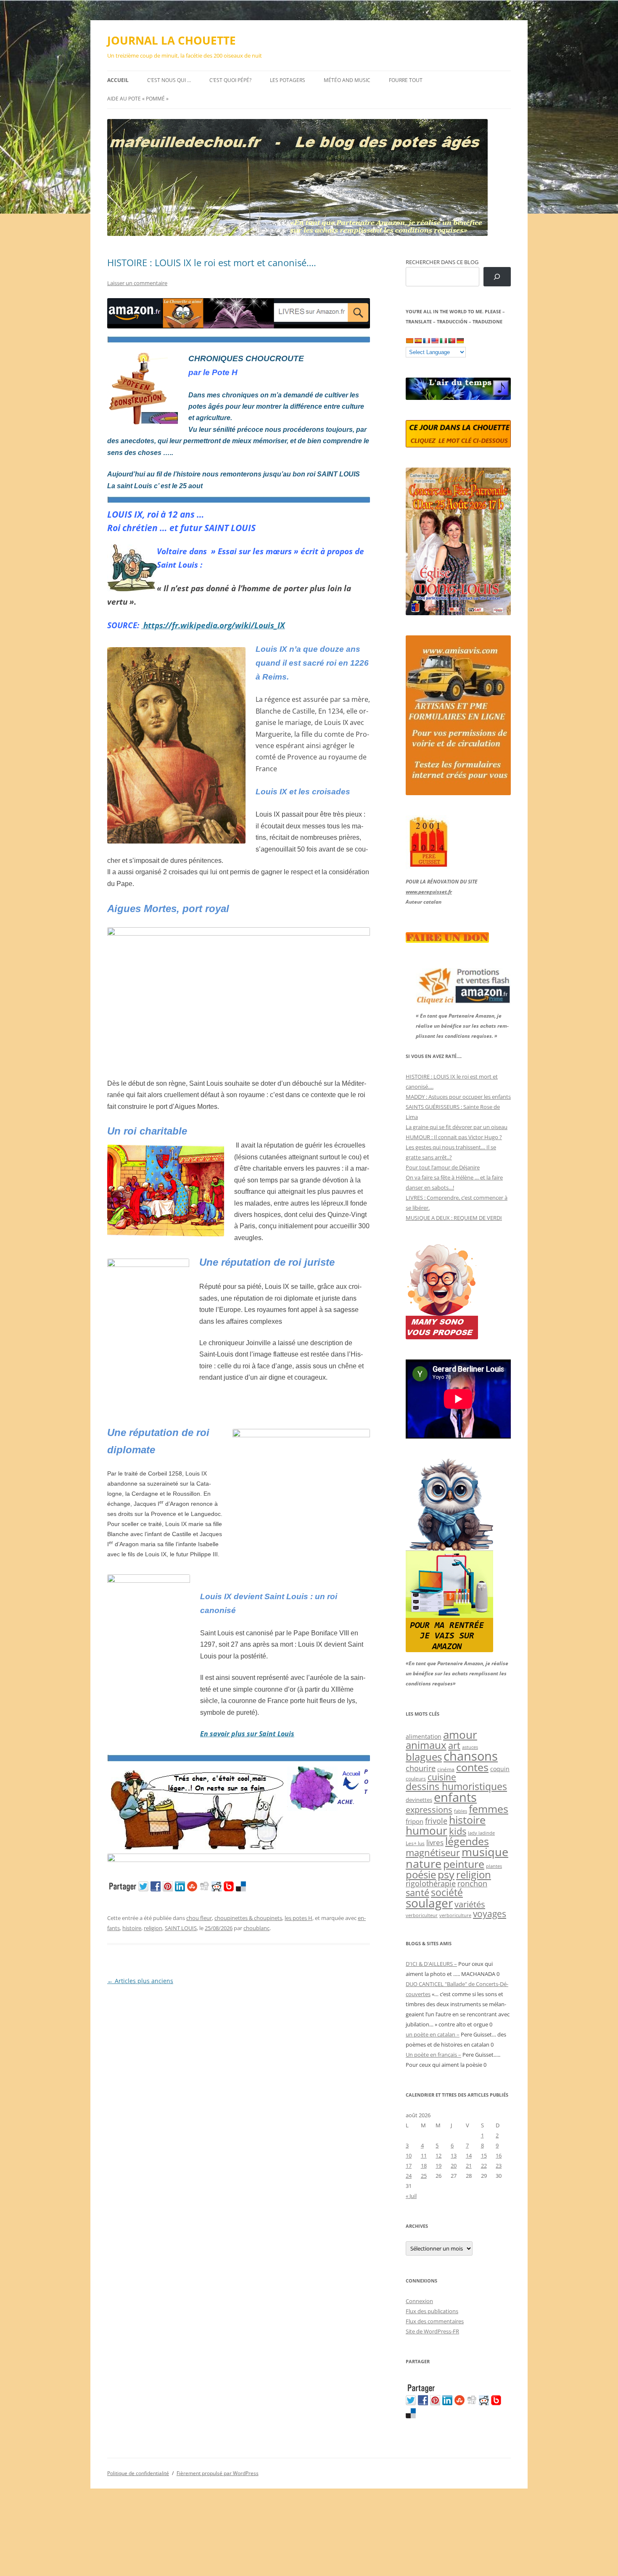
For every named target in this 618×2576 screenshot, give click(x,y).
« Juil (411, 2196)
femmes (489, 1809)
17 (409, 2166)
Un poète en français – (433, 2055)
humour (427, 1830)
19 (438, 2166)
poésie (421, 1875)
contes (472, 1767)
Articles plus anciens (140, 1981)
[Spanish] (418, 341)
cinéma (446, 1769)
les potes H (298, 1918)
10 (409, 2155)
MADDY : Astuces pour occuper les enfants (458, 1097)
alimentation (424, 1736)
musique (485, 1852)
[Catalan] (409, 341)
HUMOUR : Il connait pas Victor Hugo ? (454, 1137)
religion (153, 1928)
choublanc (256, 1928)
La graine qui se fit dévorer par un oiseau (457, 1127)
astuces (470, 1747)
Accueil (118, 80)
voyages (490, 1913)
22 (484, 2166)
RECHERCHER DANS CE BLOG (442, 262)
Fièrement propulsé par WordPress (218, 2473)
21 (469, 2166)
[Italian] (443, 341)
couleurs (416, 1779)
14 (469, 2155)
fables (461, 1811)
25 (424, 2176)
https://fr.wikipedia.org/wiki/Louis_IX (213, 625)
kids (458, 1831)
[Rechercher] (497, 277)
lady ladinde (481, 1833)
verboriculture (455, 1915)
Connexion (419, 2301)
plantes (494, 1866)
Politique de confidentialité (138, 2473)
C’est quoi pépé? (230, 80)
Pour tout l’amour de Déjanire (443, 1167)
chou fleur (199, 1918)
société (447, 1892)
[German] (460, 341)
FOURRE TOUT (406, 80)
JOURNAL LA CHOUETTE (172, 40)
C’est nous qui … (169, 80)
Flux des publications (432, 2311)
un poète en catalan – (433, 2034)
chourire (421, 1768)
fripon (415, 1821)
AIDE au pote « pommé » (138, 99)
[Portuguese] (452, 341)
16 (499, 2155)
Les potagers (288, 80)
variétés (470, 1904)
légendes (467, 1841)
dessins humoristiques (456, 1786)
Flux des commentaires (435, 2321)
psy (446, 1874)
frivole (436, 1821)
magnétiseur (433, 1853)
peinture (464, 1864)
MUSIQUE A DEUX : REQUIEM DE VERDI (454, 1218)
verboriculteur (422, 1915)
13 (454, 2155)
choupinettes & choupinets (248, 1918)
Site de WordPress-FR (432, 2331)
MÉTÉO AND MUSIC (347, 80)
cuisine (442, 1777)
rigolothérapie (431, 1883)
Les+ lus (415, 1843)
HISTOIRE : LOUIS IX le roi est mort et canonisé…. (212, 262)
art (454, 1745)
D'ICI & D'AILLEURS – (431, 1964)
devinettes (419, 1800)
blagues (424, 1757)
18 (424, 2166)
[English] (435, 341)
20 (454, 2166)
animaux (426, 1745)
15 (484, 2155)
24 (409, 2176)
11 (424, 2155)
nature (424, 1863)
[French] (426, 341)
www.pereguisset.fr (429, 892)
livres (435, 1842)
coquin (500, 1769)
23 (499, 2166)
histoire (132, 1928)
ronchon (472, 1883)
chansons (471, 1756)
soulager (429, 1903)
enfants (455, 1797)
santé (417, 1892)
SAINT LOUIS (181, 1928)
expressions (429, 1809)
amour (460, 1735)
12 (438, 2155)
